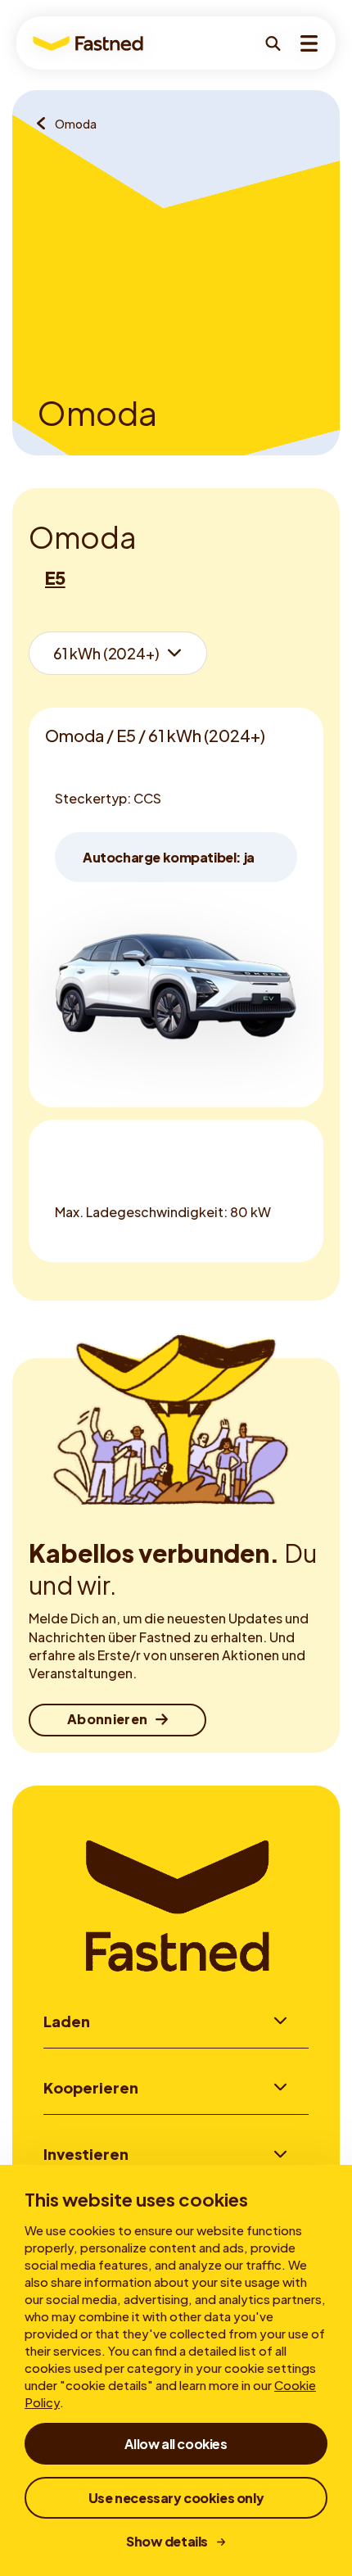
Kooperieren (91, 2087)
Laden (67, 2021)
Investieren (86, 2154)
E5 (55, 577)
